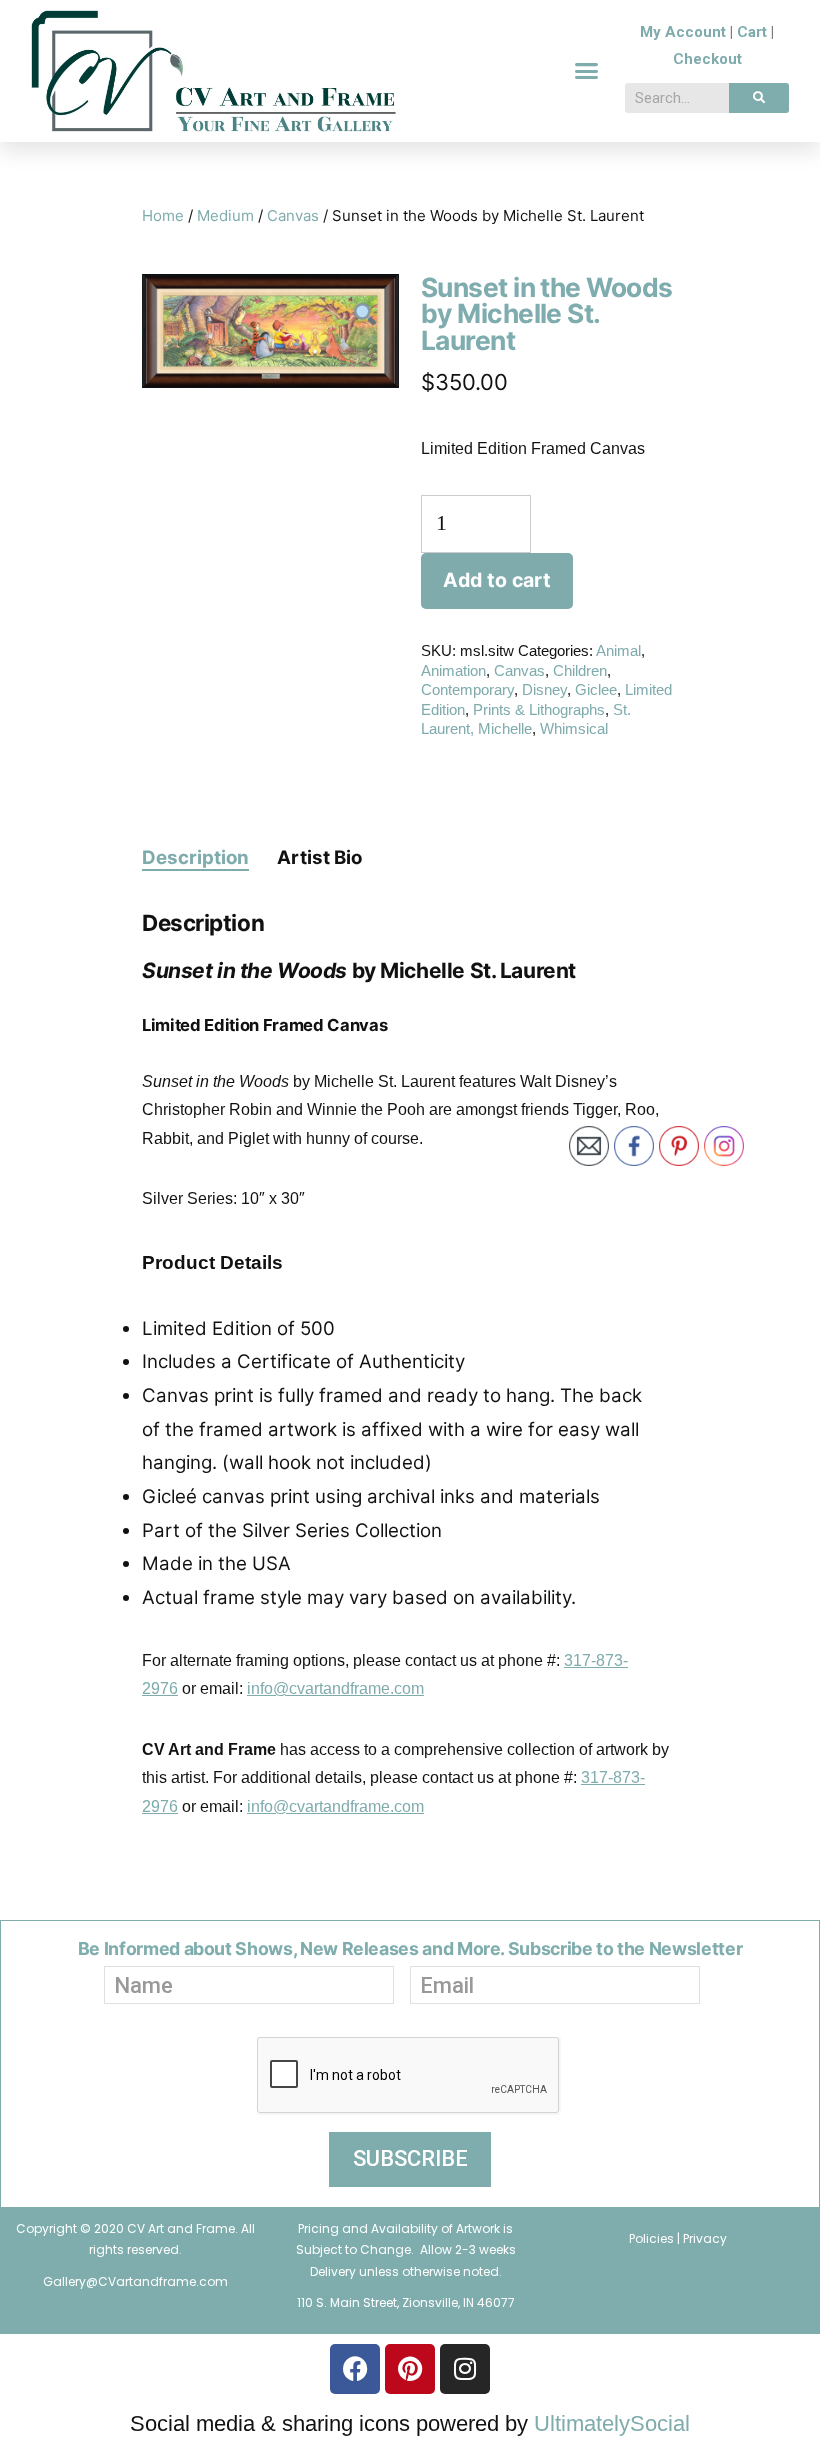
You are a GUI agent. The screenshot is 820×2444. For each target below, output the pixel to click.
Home (163, 215)
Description (195, 857)
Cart (752, 32)
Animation (453, 670)
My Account (683, 32)
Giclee (596, 689)
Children (580, 670)
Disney (544, 689)
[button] (587, 71)
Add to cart (497, 580)
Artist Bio (319, 857)
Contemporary (467, 689)
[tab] (195, 857)
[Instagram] (465, 2369)
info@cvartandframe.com (335, 1688)
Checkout (707, 59)
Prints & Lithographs (539, 709)
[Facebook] (355, 2369)
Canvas (293, 215)
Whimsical (574, 728)
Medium (225, 215)
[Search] (759, 98)
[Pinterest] (410, 2369)
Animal (618, 650)
